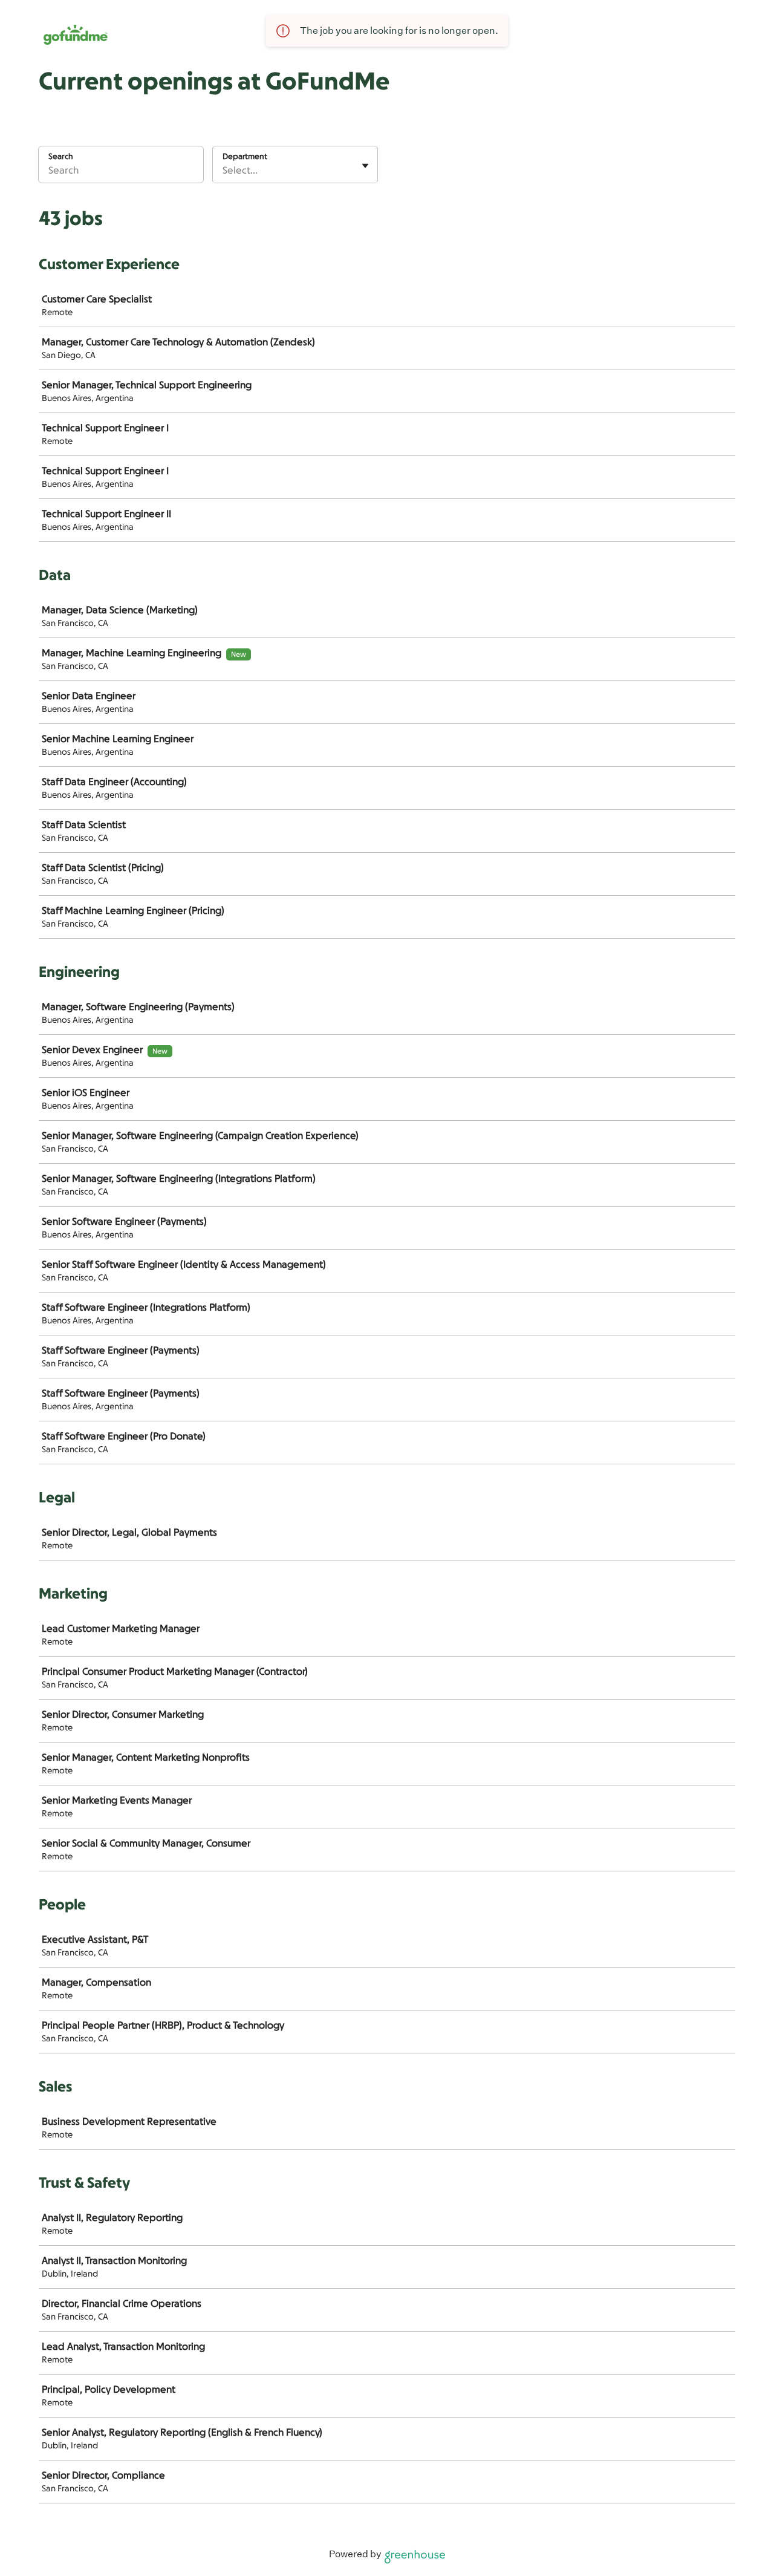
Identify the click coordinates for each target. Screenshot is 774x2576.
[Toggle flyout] (365, 166)
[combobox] (224, 171)
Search (61, 156)
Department (245, 156)
